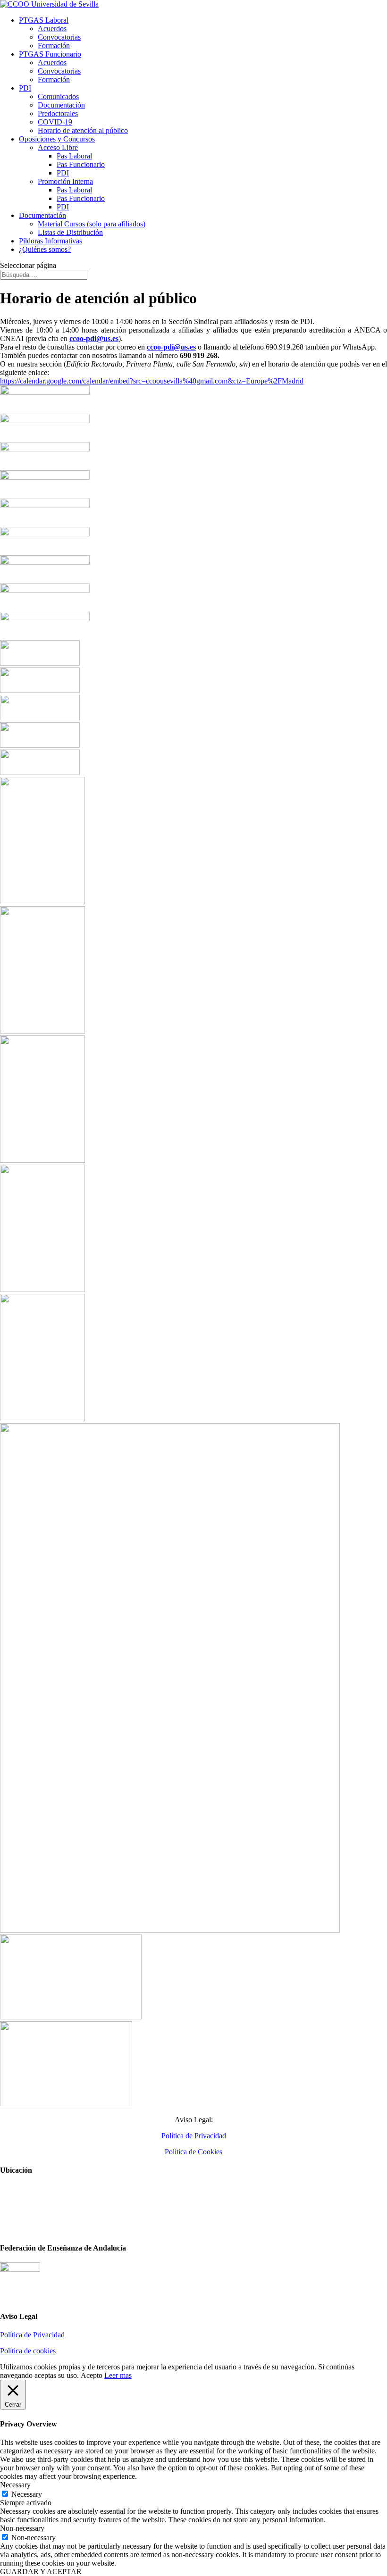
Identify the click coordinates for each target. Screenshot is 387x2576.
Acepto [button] (92, 2375)
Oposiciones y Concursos (57, 139)
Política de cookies (28, 2351)
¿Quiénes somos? (45, 249)
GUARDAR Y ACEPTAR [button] (41, 2572)
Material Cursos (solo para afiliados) (92, 224)
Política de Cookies (193, 2152)
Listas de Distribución (70, 232)
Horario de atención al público (83, 130)
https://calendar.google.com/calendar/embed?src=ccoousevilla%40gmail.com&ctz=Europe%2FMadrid (152, 381)
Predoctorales (58, 113)
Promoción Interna (65, 181)
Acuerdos (52, 29)
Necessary (27, 2494)
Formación (54, 46)
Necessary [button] (15, 2485)
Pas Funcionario (81, 164)
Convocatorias (59, 37)
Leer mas (118, 2375)
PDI (25, 88)
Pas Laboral (74, 156)
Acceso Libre (58, 147)
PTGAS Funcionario (50, 54)
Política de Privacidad (194, 2136)
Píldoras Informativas (50, 241)
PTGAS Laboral (44, 20)
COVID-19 (55, 122)
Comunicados (58, 96)
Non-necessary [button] (22, 2528)
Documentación (61, 105)
